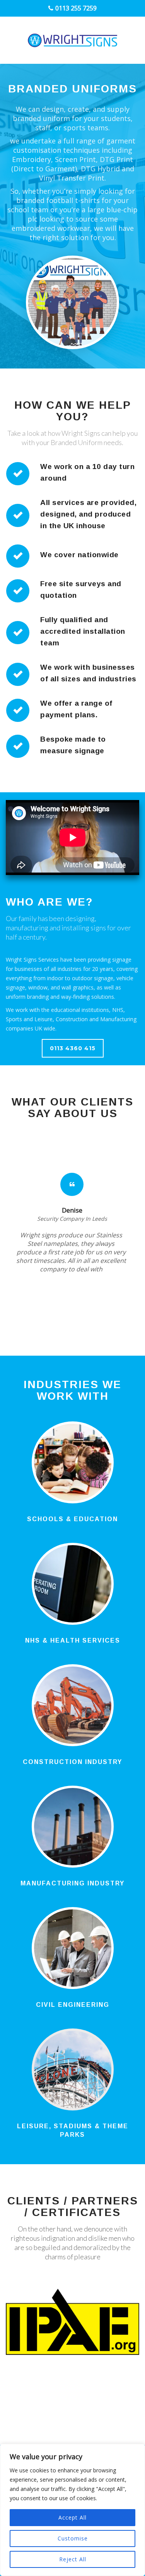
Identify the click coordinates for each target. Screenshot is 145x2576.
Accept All (72, 2517)
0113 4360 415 (73, 1048)
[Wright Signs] (72, 40)
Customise (73, 2538)
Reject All (73, 2559)
